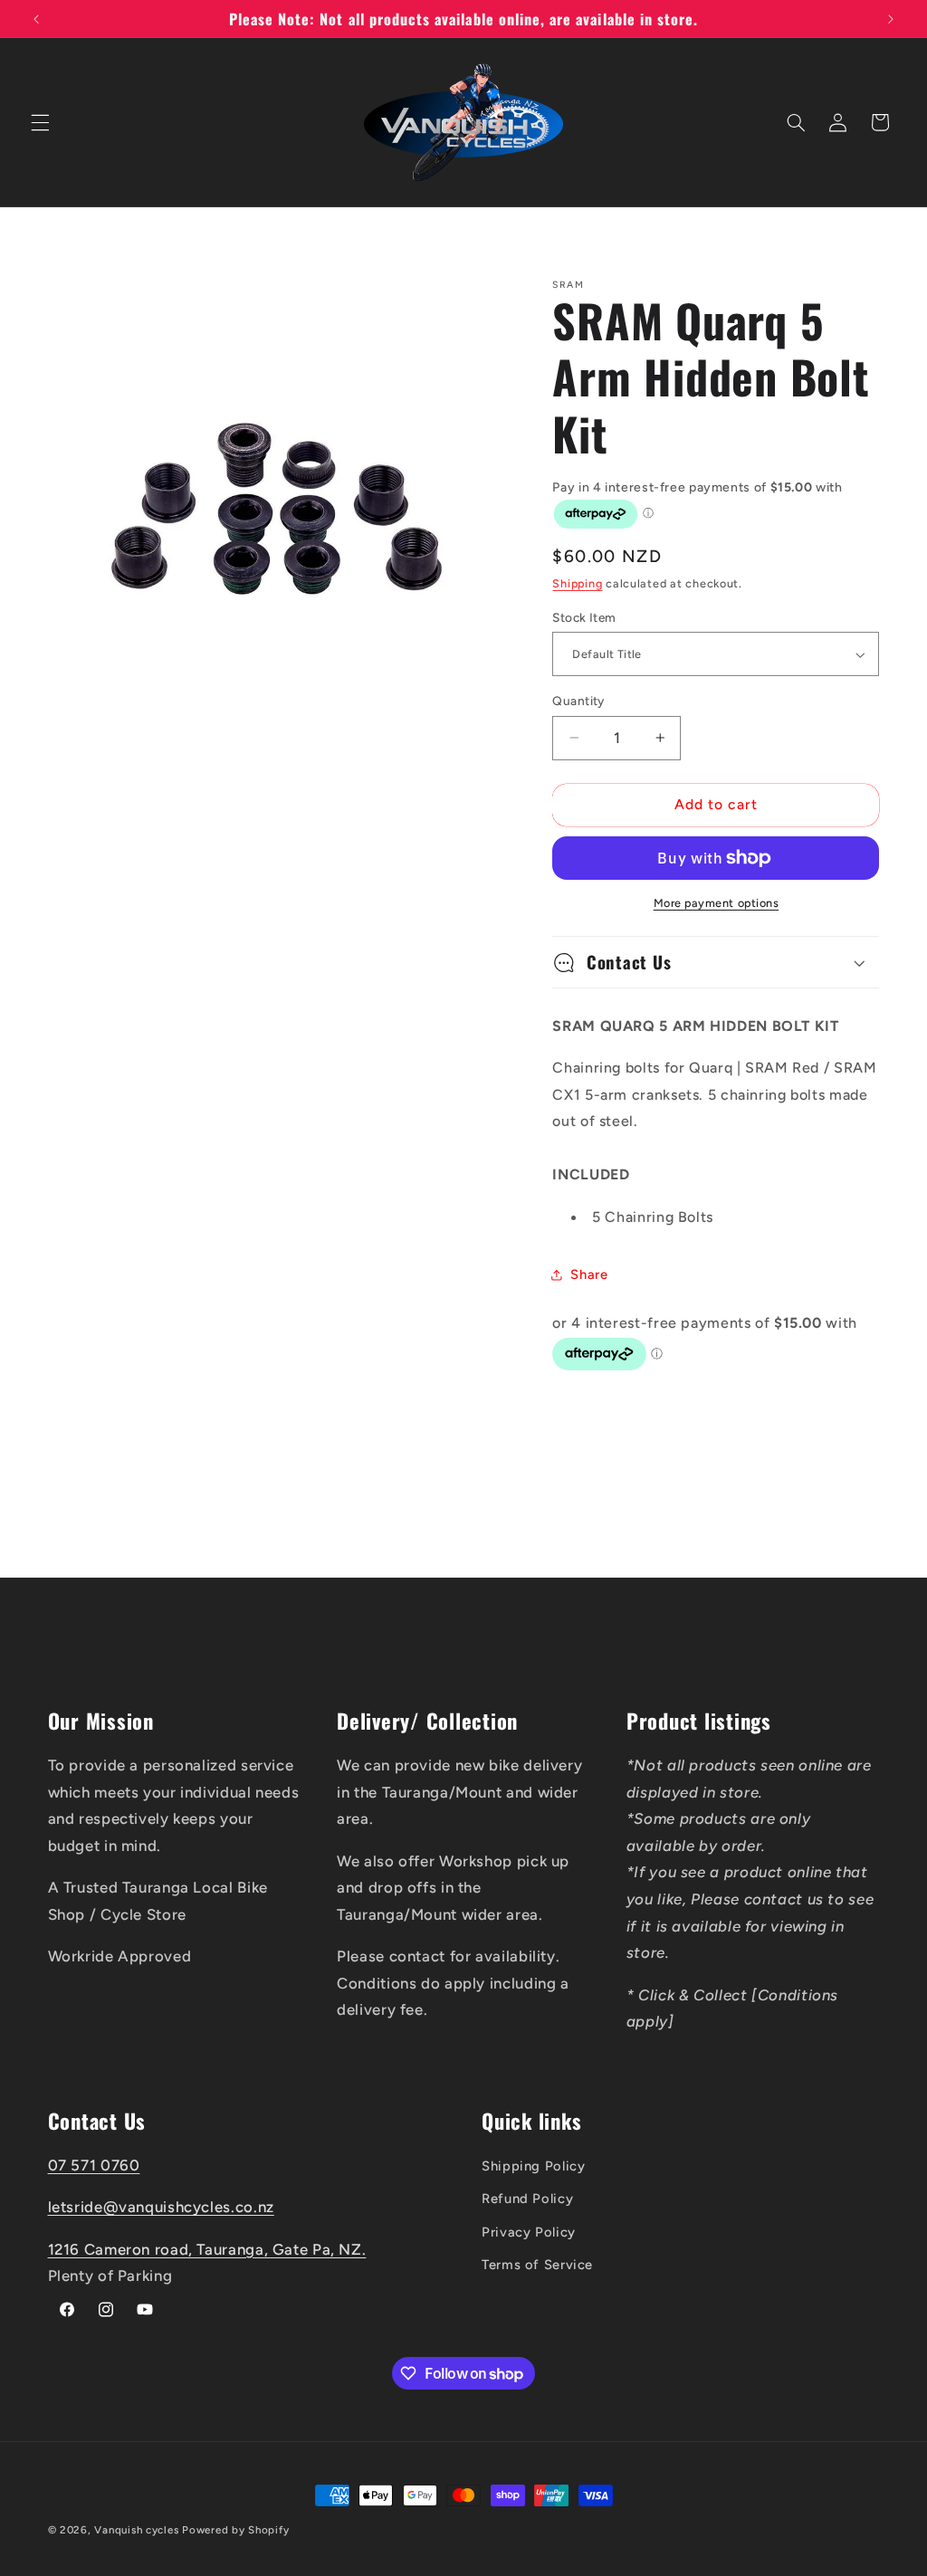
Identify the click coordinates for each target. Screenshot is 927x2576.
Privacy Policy (529, 2232)
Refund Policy (527, 2199)
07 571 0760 (94, 2165)
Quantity (578, 701)
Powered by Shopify (235, 2530)
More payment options (717, 903)
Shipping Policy (533, 2166)
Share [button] (589, 1274)
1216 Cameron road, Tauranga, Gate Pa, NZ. (207, 2249)
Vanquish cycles (136, 2530)
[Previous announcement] (36, 19)
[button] (40, 122)
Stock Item (584, 617)
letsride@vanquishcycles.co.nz (161, 2207)
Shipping (577, 583)
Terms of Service (537, 2265)
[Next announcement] (891, 19)
